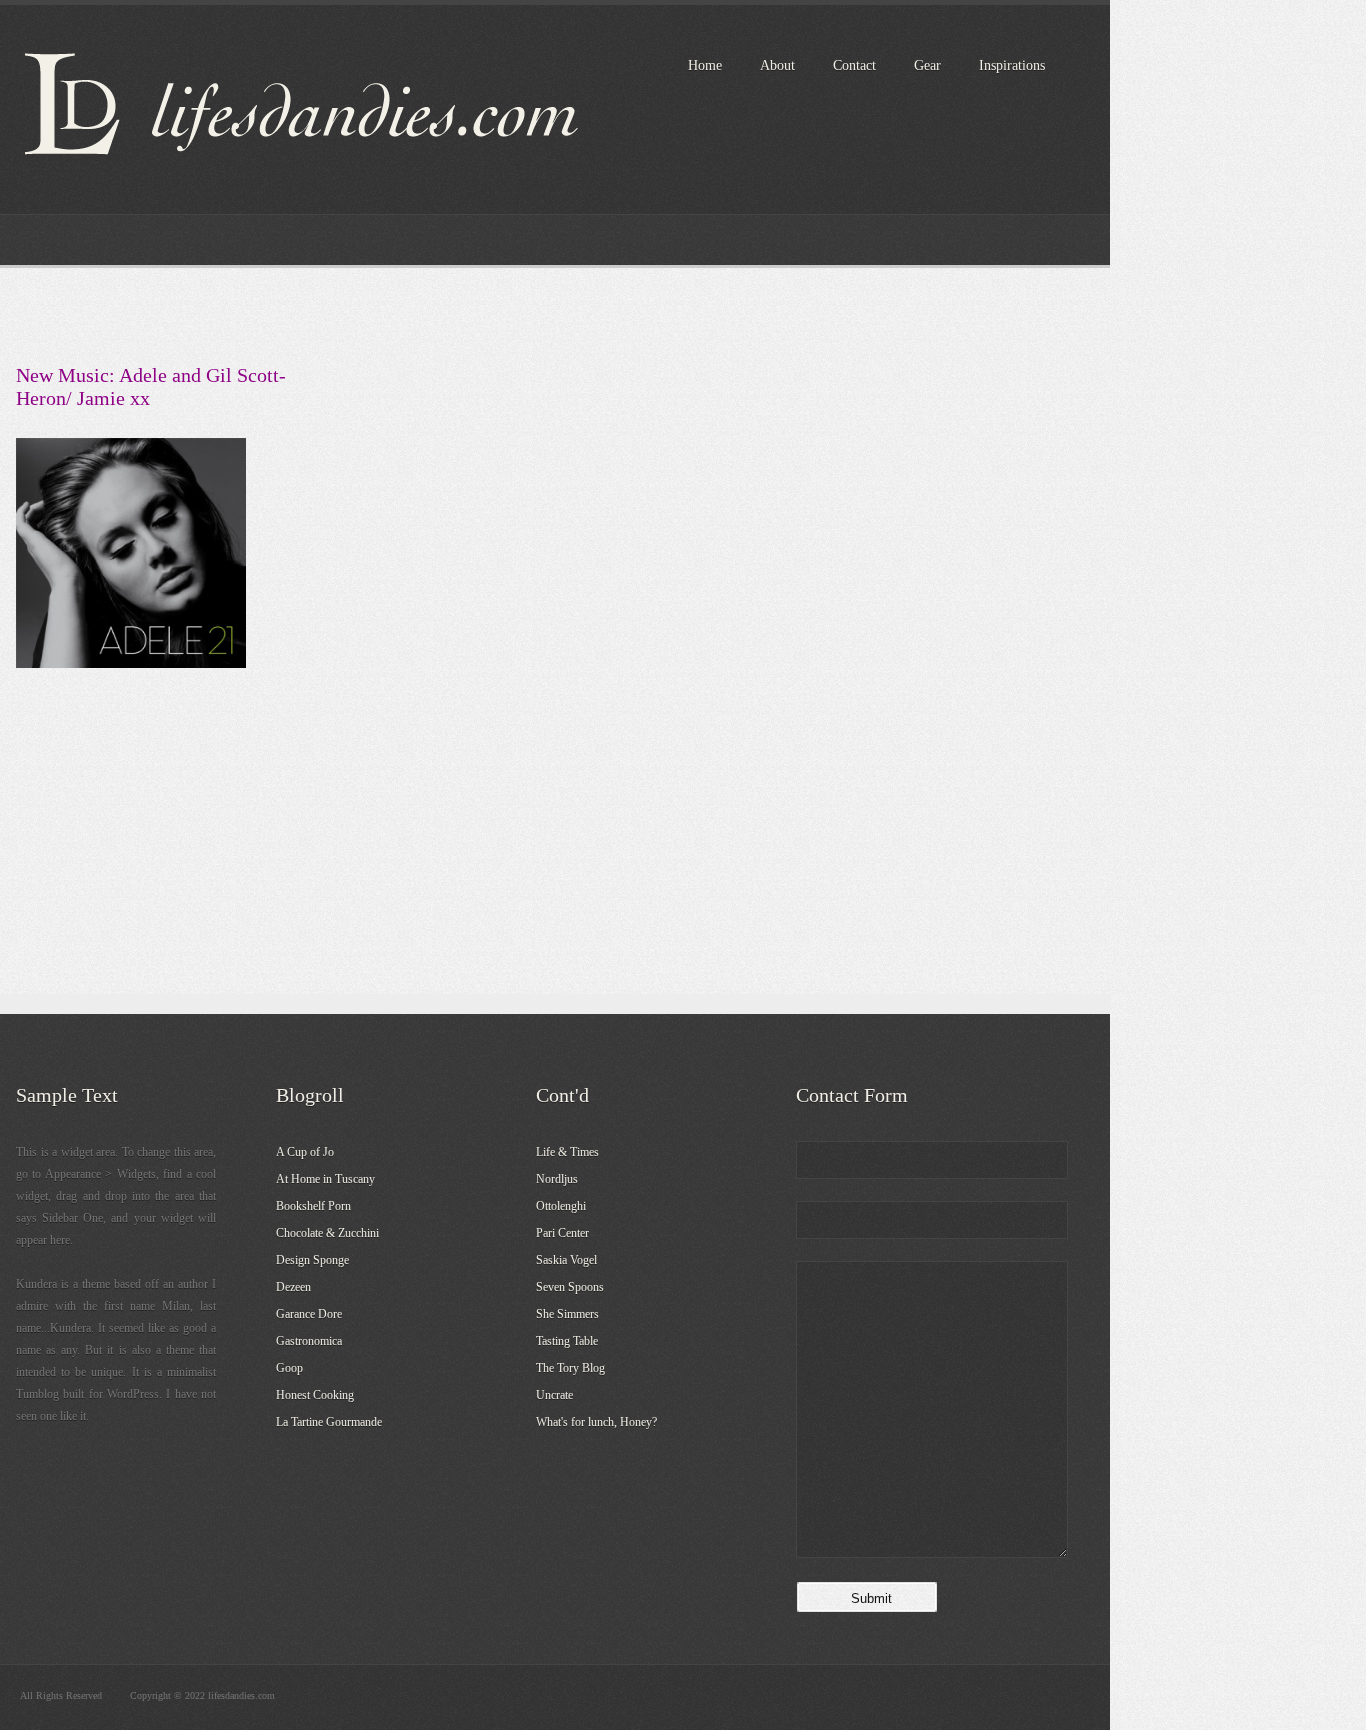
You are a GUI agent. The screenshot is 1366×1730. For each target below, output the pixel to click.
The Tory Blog (570, 1368)
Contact (854, 65)
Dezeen (293, 1287)
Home (705, 65)
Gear (927, 65)
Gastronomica (309, 1341)
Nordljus (557, 1179)
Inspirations (1012, 65)
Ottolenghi (561, 1206)
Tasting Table (567, 1341)
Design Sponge (312, 1260)
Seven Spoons (570, 1287)
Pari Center (562, 1233)
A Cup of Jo (305, 1152)
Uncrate (554, 1395)
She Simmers (567, 1314)
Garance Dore (309, 1314)
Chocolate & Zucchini (327, 1233)
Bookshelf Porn (313, 1206)
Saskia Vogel (566, 1260)
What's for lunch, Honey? (596, 1422)
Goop (289, 1368)
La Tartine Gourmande (329, 1422)
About (777, 65)
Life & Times (567, 1152)
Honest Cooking (315, 1395)
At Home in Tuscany (325, 1179)
